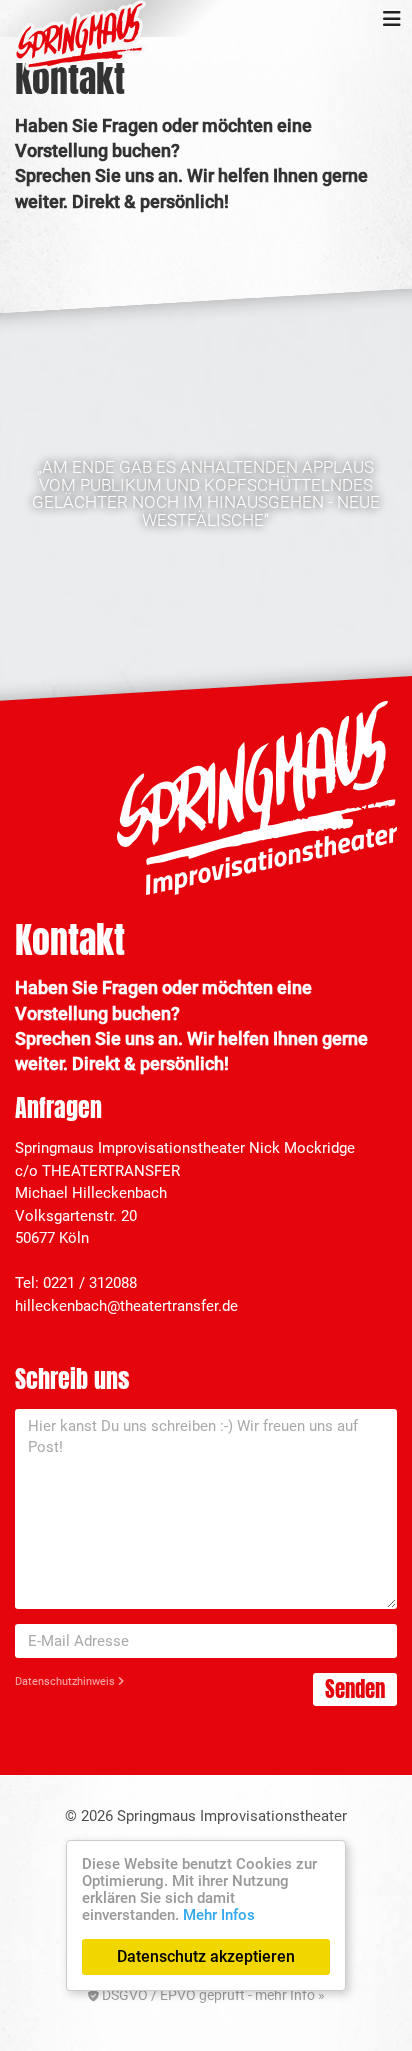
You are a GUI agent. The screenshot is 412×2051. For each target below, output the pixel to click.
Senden (355, 1689)
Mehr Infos (219, 1915)
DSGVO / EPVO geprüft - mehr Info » (212, 1995)
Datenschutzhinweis (66, 1681)
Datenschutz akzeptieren (206, 1956)
